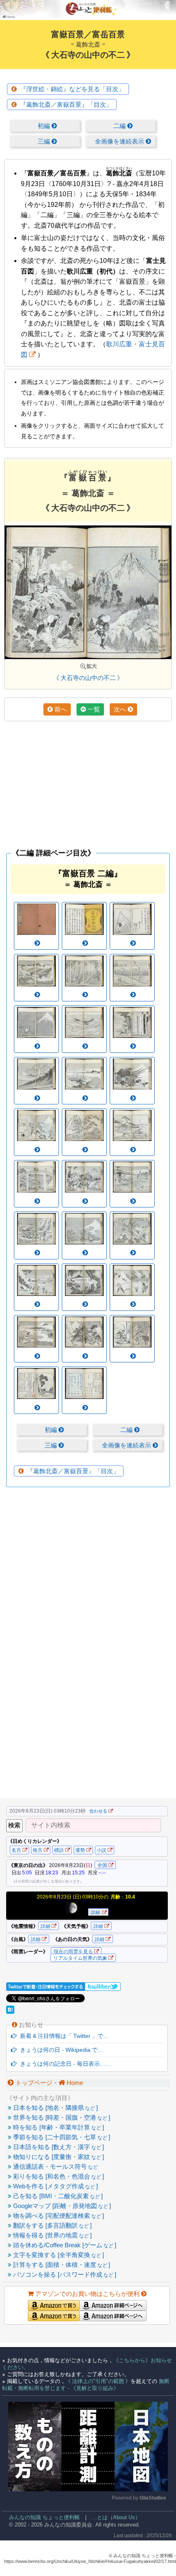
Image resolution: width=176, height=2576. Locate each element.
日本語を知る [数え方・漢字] (58, 2147)
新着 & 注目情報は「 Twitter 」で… (63, 2036)
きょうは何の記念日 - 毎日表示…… (64, 2064)
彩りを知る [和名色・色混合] (58, 2176)
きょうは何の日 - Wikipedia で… (60, 2050)
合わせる (98, 1811)
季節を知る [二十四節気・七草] (61, 2137)
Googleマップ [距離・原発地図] (61, 2206)
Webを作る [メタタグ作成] (55, 2186)
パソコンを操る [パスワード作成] (64, 2274)
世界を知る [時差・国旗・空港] (61, 2117)
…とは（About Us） (116, 2517)
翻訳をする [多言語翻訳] (52, 2225)
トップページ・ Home (49, 2083)
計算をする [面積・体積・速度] (61, 2265)
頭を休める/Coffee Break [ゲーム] (64, 2245)
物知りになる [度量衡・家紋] (58, 2157)
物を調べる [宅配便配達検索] (58, 2216)
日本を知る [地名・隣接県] (55, 2108)
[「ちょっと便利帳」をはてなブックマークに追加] (11, 2012)
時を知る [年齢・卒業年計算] (58, 2127)
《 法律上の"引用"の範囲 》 (98, 2381)
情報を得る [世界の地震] (52, 2235)
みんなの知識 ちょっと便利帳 (41, 2517)
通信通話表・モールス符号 (55, 2166)
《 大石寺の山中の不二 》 (88, 678)
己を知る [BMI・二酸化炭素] (57, 2196)
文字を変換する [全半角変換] (58, 2255)
